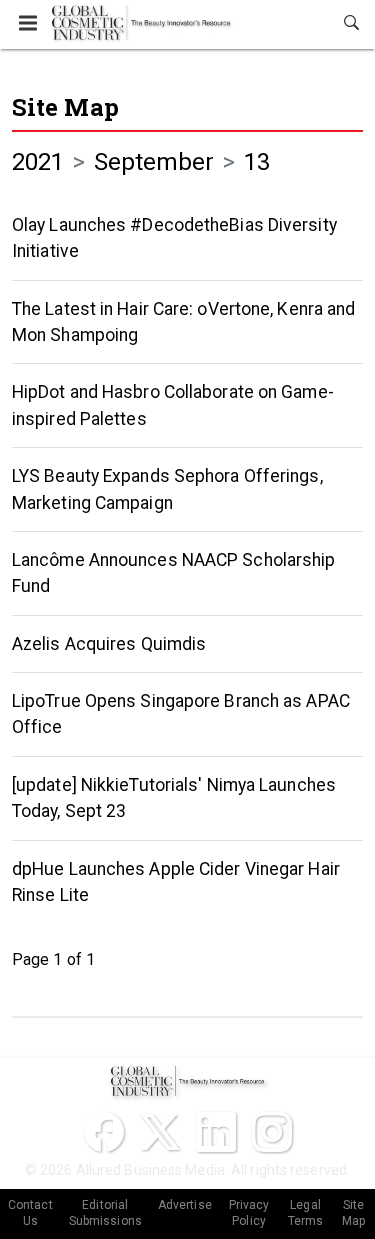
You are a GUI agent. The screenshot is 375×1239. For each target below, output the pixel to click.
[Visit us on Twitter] (160, 1132)
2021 (38, 162)
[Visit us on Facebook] (104, 1132)
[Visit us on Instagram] (272, 1132)
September (154, 162)
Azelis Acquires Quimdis (109, 644)
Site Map (65, 107)
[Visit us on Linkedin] (216, 1132)
